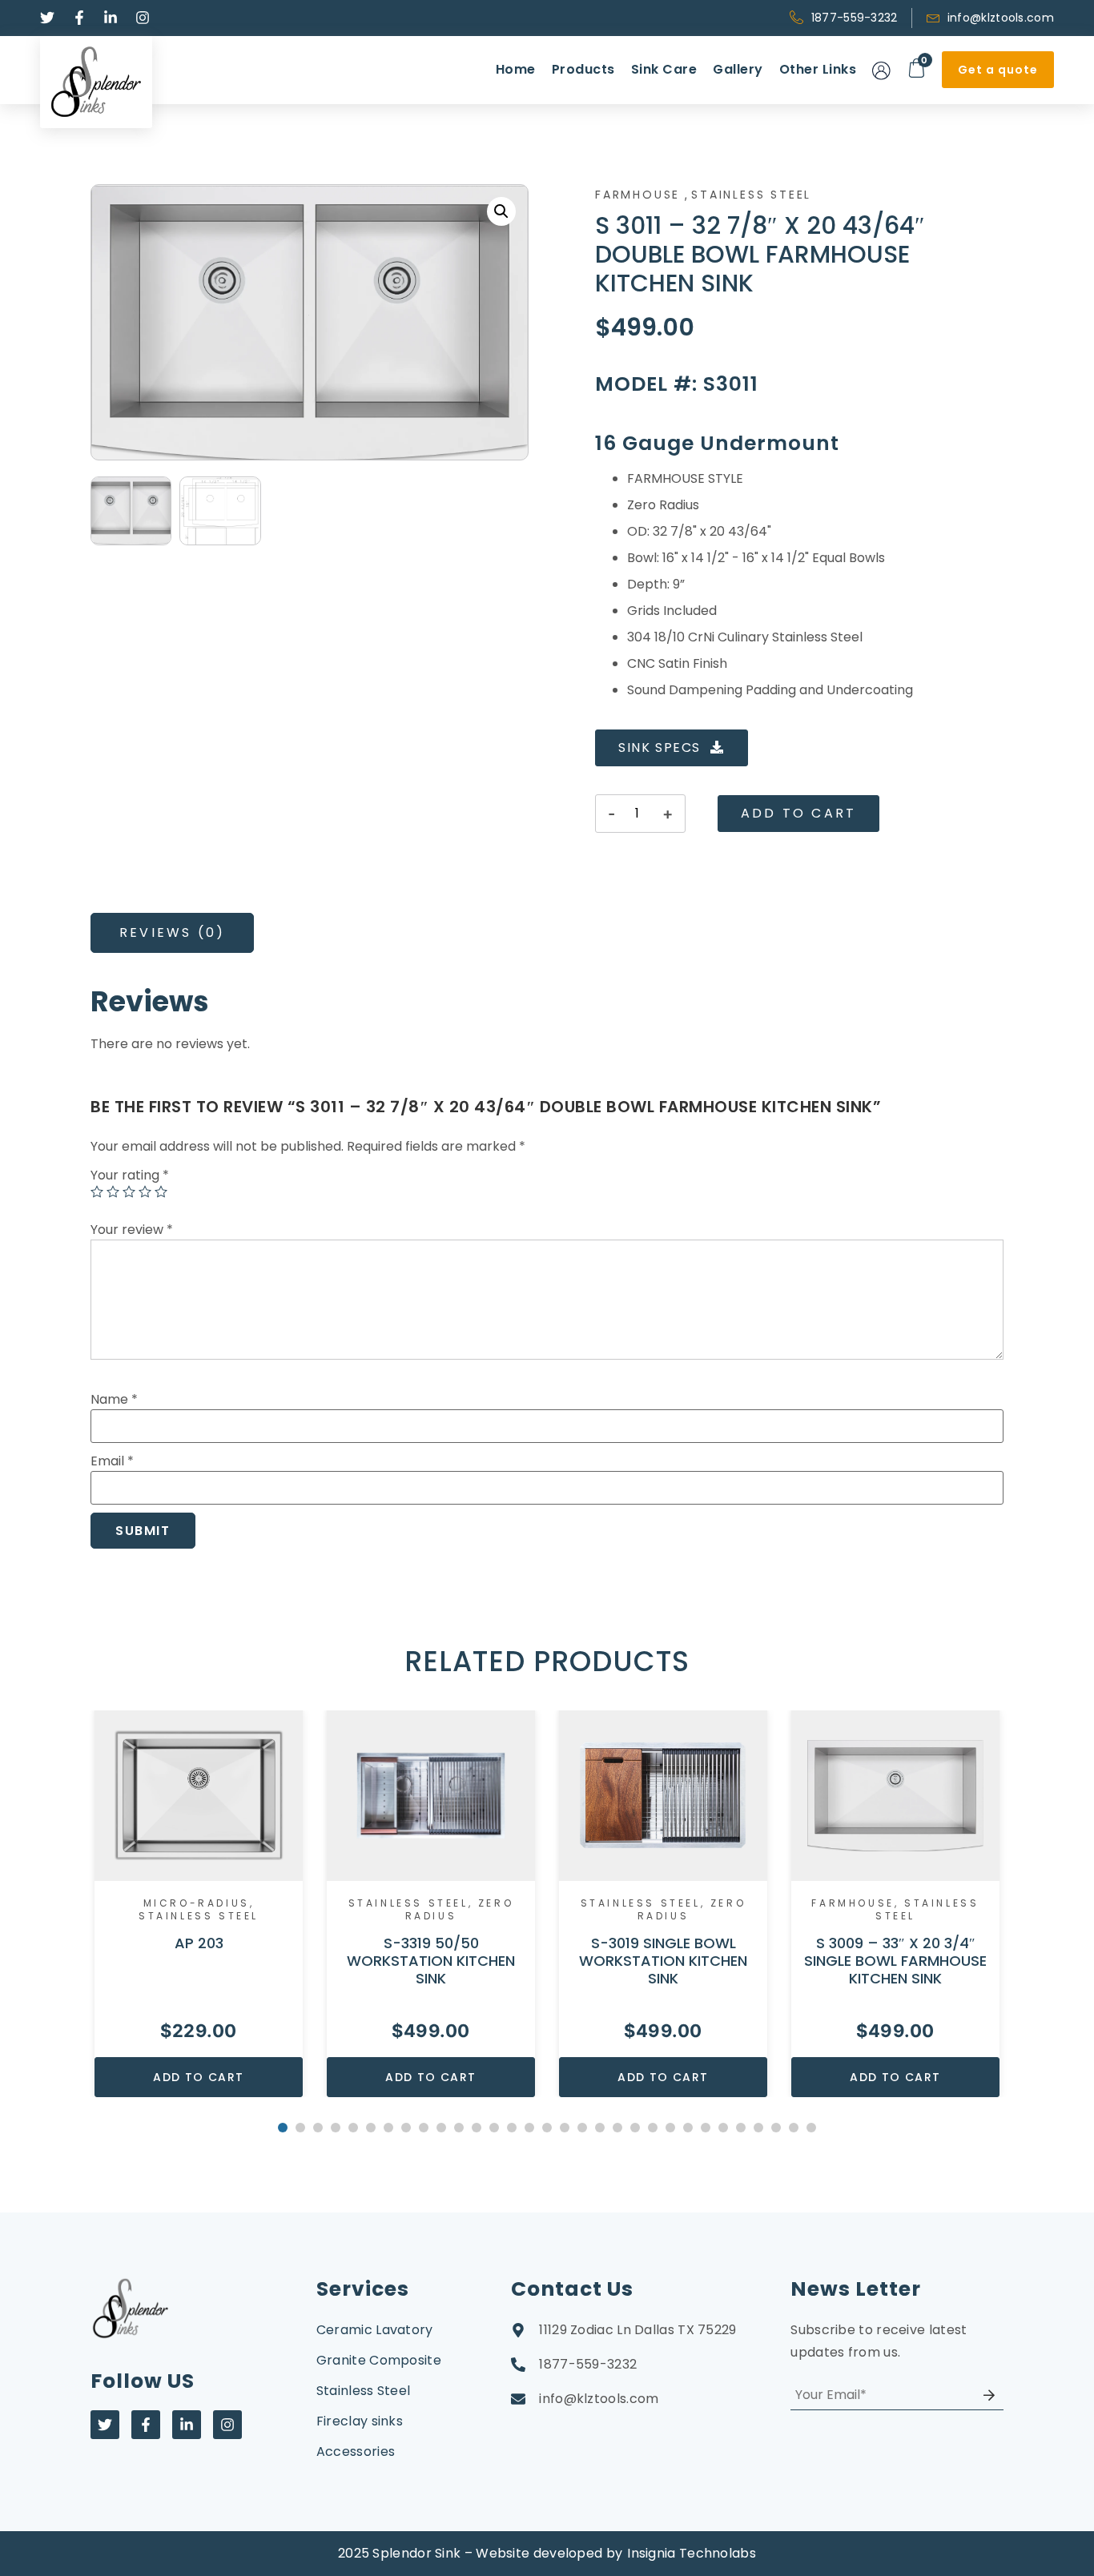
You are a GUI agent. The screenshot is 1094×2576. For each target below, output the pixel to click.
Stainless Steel (751, 195)
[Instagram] (227, 2425)
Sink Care (664, 69)
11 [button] (459, 2128)
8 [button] (406, 2128)
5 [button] (353, 2128)
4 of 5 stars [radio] (145, 1192)
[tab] (172, 933)
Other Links (818, 69)
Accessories (356, 2451)
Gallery (738, 69)
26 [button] (723, 2128)
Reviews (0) (172, 932)
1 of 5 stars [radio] (97, 1192)
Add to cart (798, 813)
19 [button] (600, 2128)
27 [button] (741, 2128)
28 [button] (758, 2128)
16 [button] (547, 2128)
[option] (199, 1904)
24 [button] (688, 2128)
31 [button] (811, 2128)
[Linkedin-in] (187, 2425)
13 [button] (494, 2128)
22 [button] (653, 2128)
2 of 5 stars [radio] (113, 1192)
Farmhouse (637, 195)
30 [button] (794, 2128)
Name (114, 1399)
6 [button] (371, 2128)
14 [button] (512, 2128)
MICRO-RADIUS (197, 1903)
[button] (501, 211)
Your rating (130, 1175)
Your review (132, 1230)
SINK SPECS (660, 747)
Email (112, 1461)
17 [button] (565, 2128)
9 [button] (424, 2128)
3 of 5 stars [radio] (129, 1192)
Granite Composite (379, 2360)
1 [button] (283, 2128)
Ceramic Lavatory (375, 2330)
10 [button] (441, 2128)
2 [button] (300, 2128)
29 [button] (776, 2128)
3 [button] (318, 2128)
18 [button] (582, 2128)
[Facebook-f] (146, 2425)
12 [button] (477, 2128)
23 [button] (670, 2128)
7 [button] (388, 2128)
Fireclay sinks (360, 2421)
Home (516, 69)
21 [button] (635, 2128)
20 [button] (617, 2128)
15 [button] (529, 2128)
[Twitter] (105, 2425)
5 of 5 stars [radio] (161, 1192)
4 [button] (336, 2128)
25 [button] (706, 2128)
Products (583, 69)
